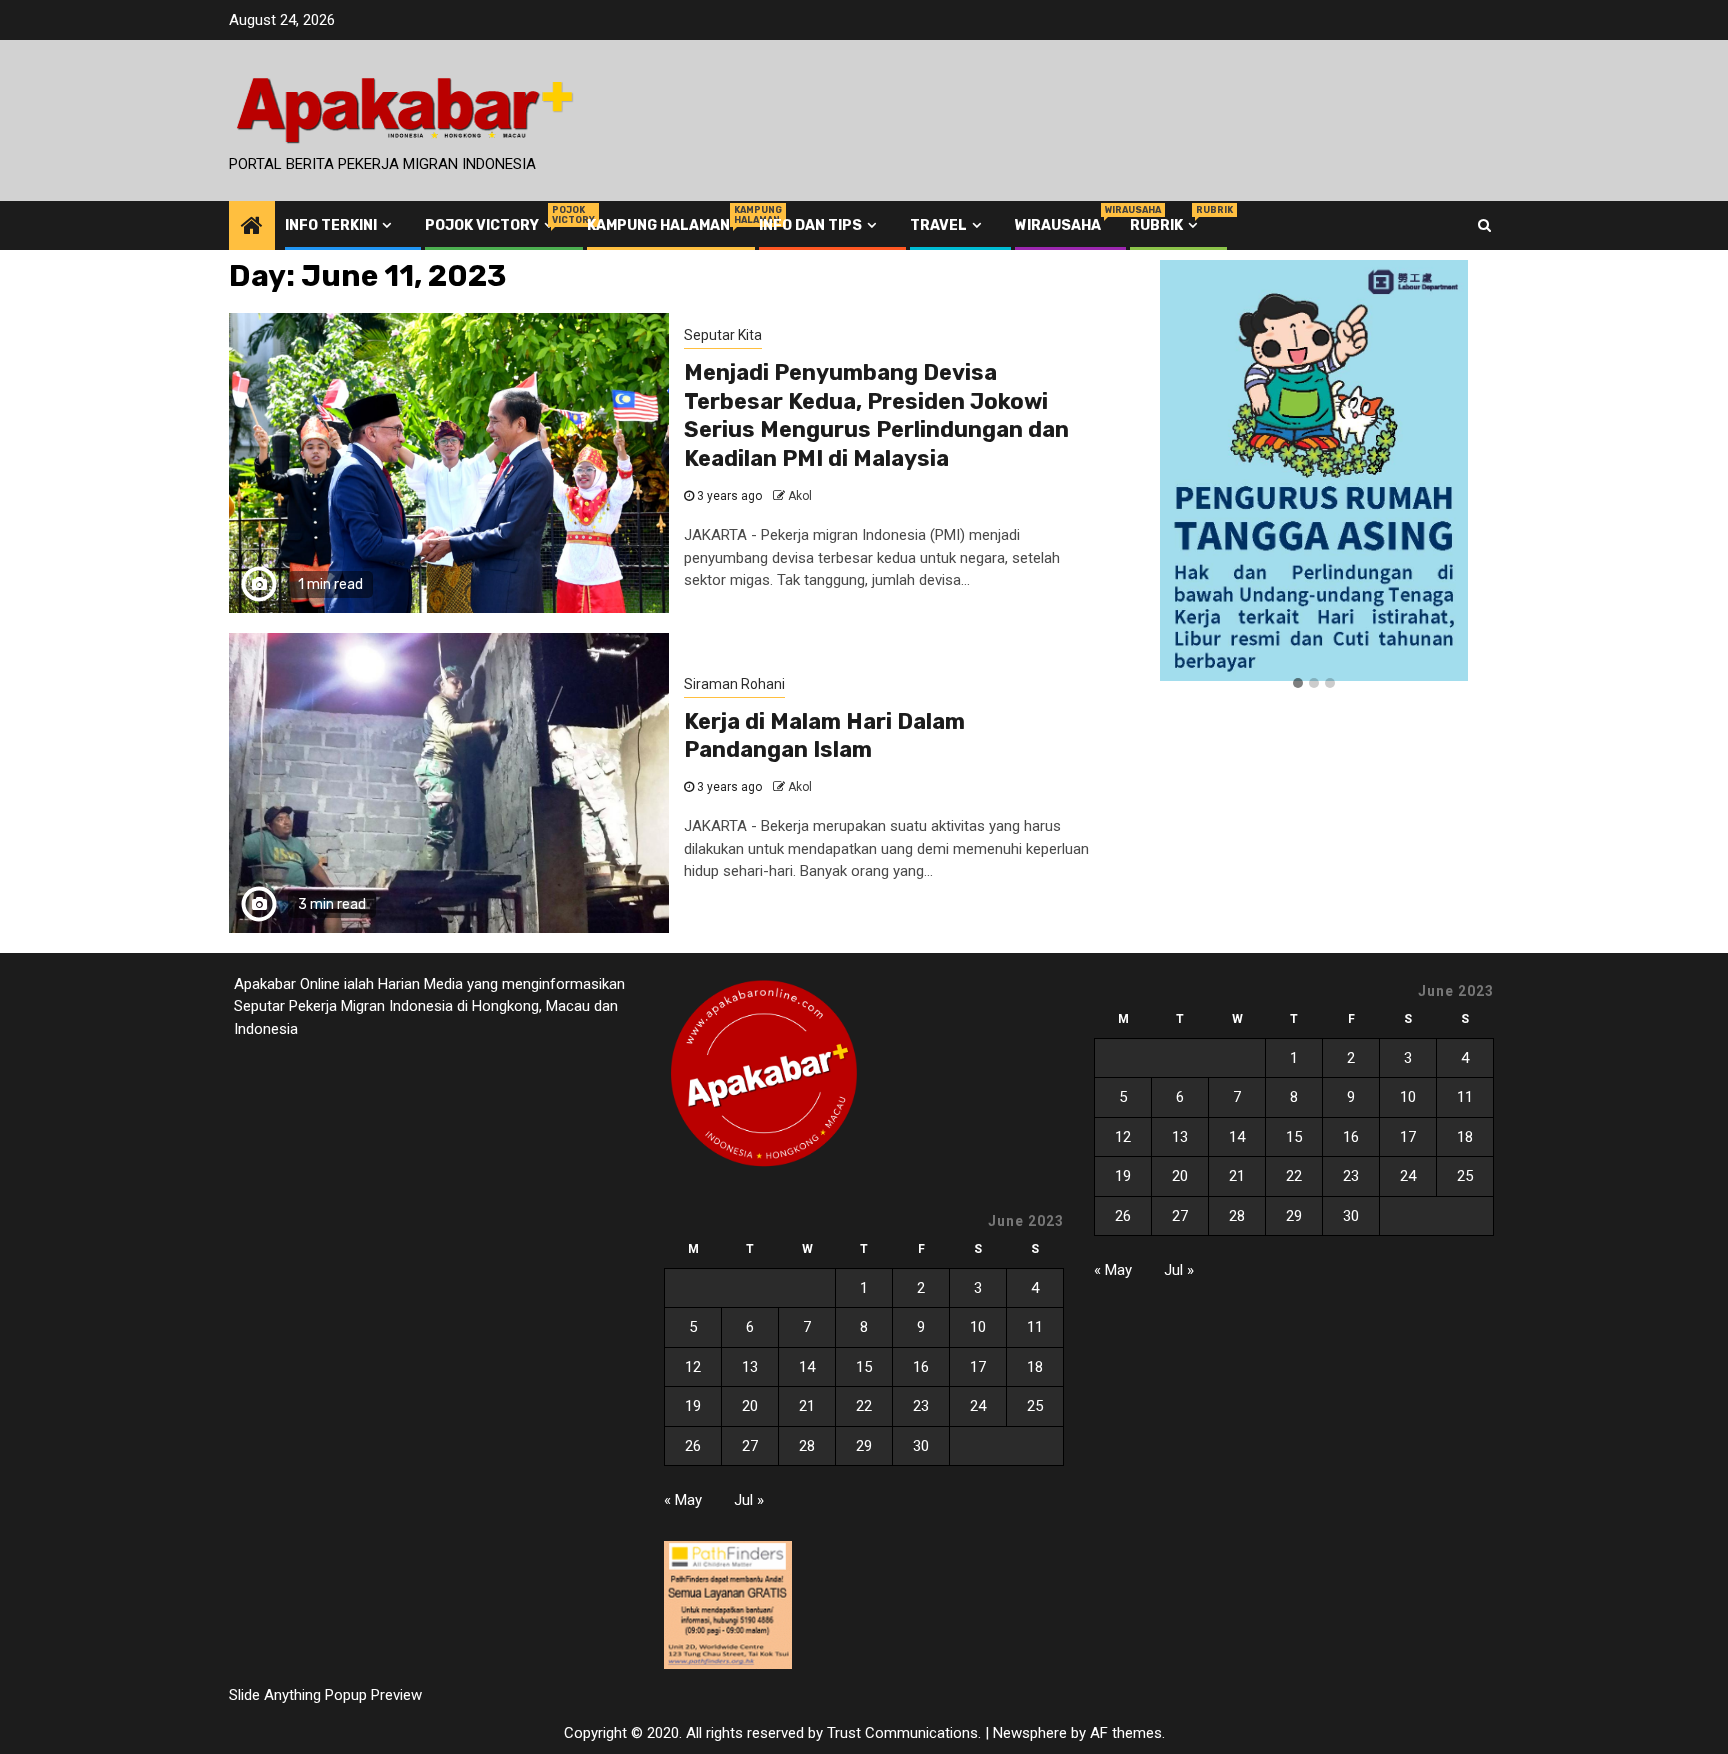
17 (978, 1367)
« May (683, 1500)
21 (807, 1406)
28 (807, 1446)
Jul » (749, 1500)
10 (978, 1327)
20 (750, 1406)
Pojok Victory (491, 225)
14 (807, 1367)
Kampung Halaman (658, 225)
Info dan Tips (810, 225)
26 (693, 1446)
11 (1035, 1327)
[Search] (1484, 225)
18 (1035, 1367)
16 (921, 1367)
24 (978, 1406)
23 (921, 1406)
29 (864, 1446)
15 (864, 1367)
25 (1035, 1406)
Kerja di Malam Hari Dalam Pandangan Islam (824, 736)
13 (750, 1367)
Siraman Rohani (734, 684)
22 (864, 1406)
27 (750, 1446)
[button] (1298, 684)
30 (921, 1446)
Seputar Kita (723, 335)
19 (693, 1406)
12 (693, 1367)
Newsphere (1030, 1733)
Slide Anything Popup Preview (325, 1695)
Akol (800, 496)
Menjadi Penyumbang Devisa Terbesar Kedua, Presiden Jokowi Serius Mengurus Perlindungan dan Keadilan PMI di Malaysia (876, 415)
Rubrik (1166, 225)
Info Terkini (331, 225)
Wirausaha (1058, 225)
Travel (938, 225)
